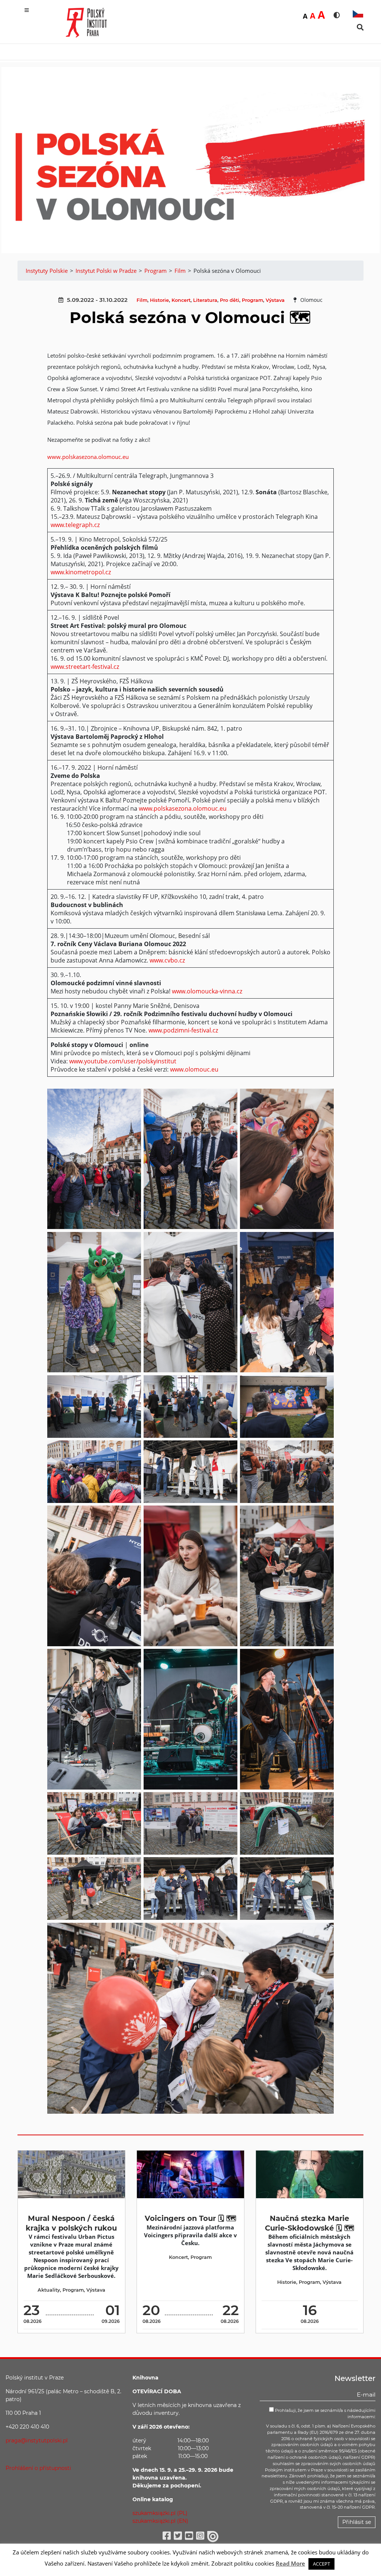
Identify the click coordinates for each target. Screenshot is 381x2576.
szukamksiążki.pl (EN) (160, 2521)
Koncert (181, 300)
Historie (159, 300)
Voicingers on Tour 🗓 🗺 (190, 2218)
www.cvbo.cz (167, 960)
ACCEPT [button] (321, 2564)
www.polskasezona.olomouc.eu (88, 457)
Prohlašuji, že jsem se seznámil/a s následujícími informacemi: (325, 2414)
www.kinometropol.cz (81, 572)
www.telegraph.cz (75, 525)
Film (142, 300)
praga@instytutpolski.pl (37, 2441)
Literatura (205, 300)
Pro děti (230, 300)
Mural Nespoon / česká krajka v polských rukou (71, 2223)
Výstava (275, 300)
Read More (290, 2563)
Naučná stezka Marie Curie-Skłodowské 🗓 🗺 (310, 2223)
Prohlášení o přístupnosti (38, 2468)
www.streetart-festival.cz (85, 667)
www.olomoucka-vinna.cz (207, 991)
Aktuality (49, 2290)
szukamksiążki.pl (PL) (160, 2513)
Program (252, 300)
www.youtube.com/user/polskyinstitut (123, 1061)
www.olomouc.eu (194, 1069)
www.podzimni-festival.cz (183, 1030)
